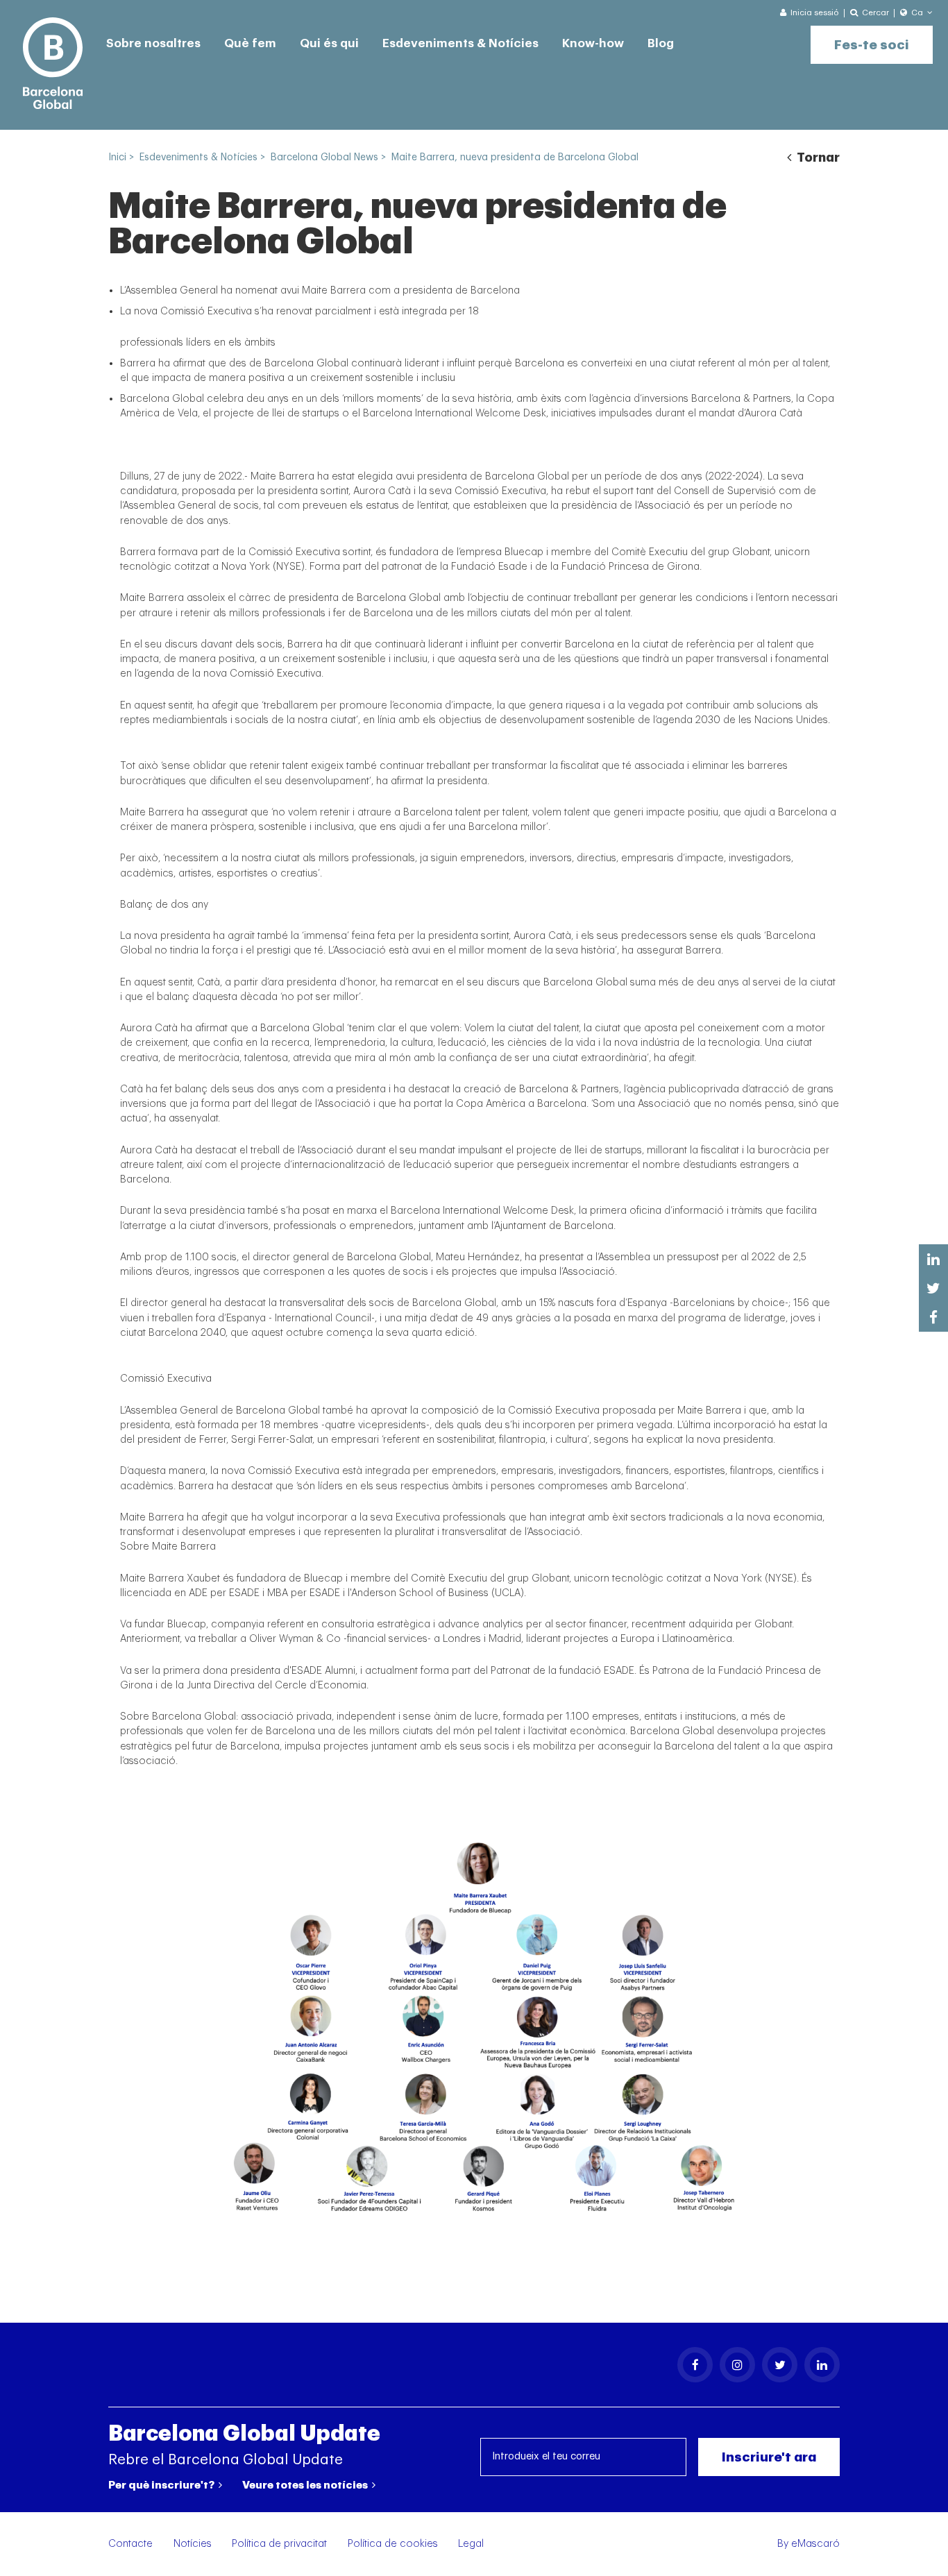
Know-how (593, 43)
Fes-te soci (872, 45)
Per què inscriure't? (162, 2485)
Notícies (193, 2544)
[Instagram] (737, 2365)
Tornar (817, 158)
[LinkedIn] (822, 2365)
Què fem (250, 43)
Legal (471, 2544)
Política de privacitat (279, 2544)
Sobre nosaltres (153, 43)
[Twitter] (780, 2365)
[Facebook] (695, 2365)
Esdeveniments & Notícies (460, 43)
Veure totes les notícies (306, 2485)
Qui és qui (329, 43)
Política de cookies (393, 2544)
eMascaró (815, 2544)
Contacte (130, 2544)
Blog (661, 43)
